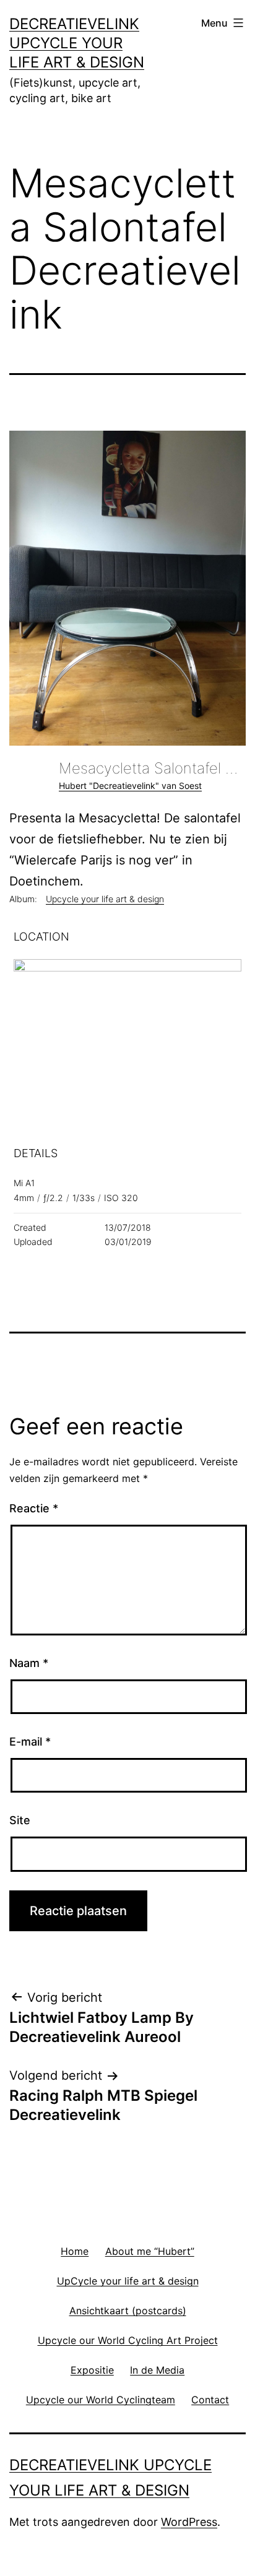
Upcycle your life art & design (105, 899)
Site (20, 1820)
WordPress (189, 2522)
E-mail (30, 1742)
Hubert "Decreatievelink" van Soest (130, 786)
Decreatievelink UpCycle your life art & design (77, 43)
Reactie (34, 1508)
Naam (29, 1663)
